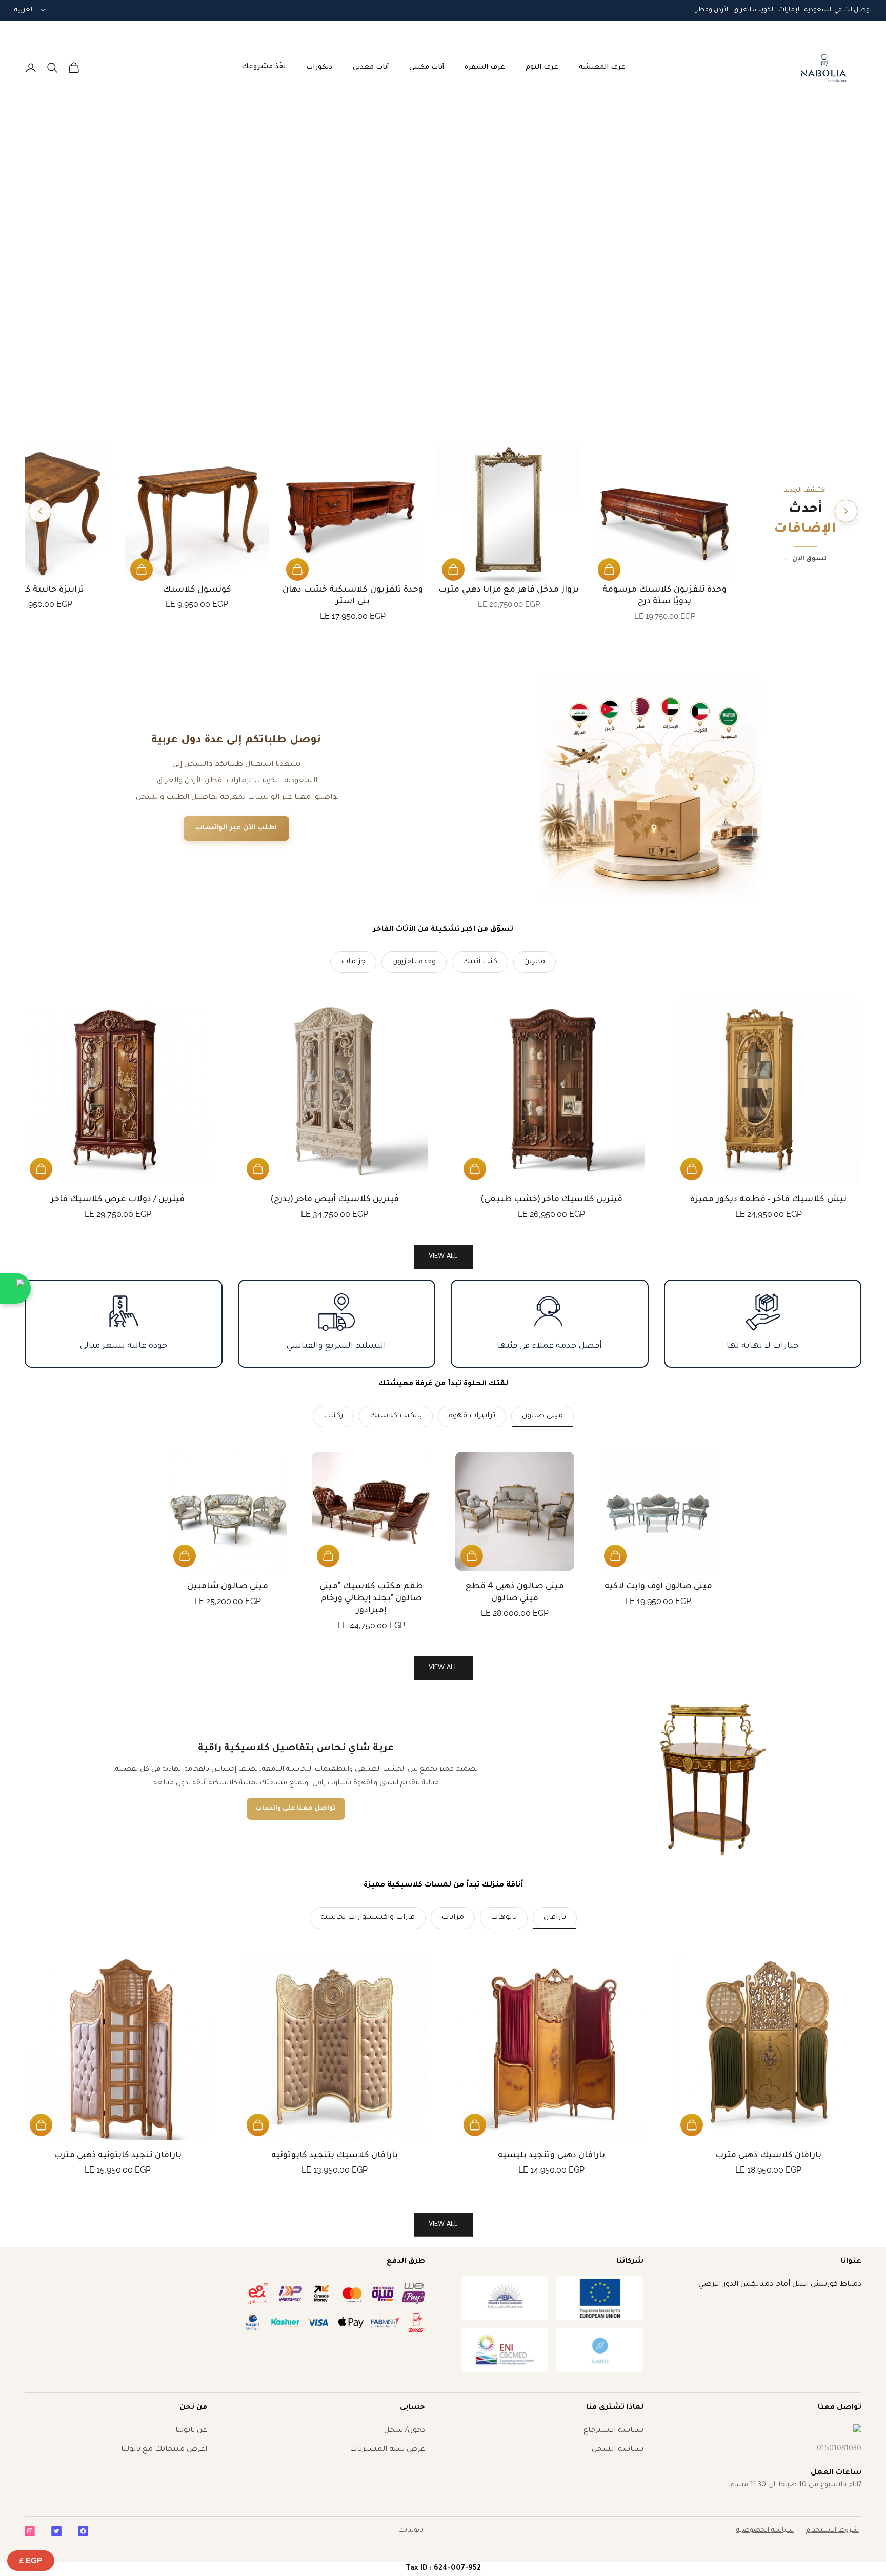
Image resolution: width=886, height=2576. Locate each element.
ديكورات (319, 67)
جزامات (353, 962)
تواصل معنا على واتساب (296, 1809)
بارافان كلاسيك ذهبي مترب (768, 2156)
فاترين (535, 962)
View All (443, 1668)
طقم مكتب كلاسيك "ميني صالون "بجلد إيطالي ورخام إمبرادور (371, 1599)
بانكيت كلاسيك (396, 1416)
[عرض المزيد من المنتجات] (40, 511)
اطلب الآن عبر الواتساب (236, 828)
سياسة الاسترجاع (613, 2431)
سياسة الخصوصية (765, 2531)
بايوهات (504, 1918)
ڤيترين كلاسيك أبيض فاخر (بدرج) (335, 1200)
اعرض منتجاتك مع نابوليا (164, 2450)
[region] (443, 266)
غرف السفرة (485, 67)
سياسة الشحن (618, 2450)
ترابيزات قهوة (472, 1416)
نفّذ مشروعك (264, 67)
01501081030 (839, 2449)
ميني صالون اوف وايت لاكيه (659, 1587)
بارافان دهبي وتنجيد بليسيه (551, 2156)
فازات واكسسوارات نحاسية (368, 1918)
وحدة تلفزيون (414, 962)
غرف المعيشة (602, 67)
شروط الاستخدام (832, 2531)
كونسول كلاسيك (197, 590)
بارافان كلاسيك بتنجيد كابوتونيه (335, 2156)
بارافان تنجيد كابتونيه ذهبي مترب (118, 2156)
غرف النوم (542, 67)
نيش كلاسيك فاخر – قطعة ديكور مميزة (768, 1200)
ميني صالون (542, 1416)
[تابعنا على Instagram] (30, 2531)
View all (443, 1257)
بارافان (555, 1918)
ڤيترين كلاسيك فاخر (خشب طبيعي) (552, 1200)
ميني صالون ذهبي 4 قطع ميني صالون (515, 1593)
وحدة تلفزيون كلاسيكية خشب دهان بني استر (353, 596)
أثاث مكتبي (427, 67)
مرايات (453, 1918)
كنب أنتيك (480, 962)
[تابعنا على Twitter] (56, 2531)
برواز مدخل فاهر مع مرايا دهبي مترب (508, 590)
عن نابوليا (191, 2431)
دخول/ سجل (405, 2431)
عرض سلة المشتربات (387, 2450)
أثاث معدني (371, 67)
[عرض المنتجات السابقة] (846, 511)
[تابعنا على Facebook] (83, 2531)
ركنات (333, 1416)
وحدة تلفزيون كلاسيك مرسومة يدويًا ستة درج (665, 596)
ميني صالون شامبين (228, 1587)
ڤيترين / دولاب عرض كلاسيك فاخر (118, 1200)
